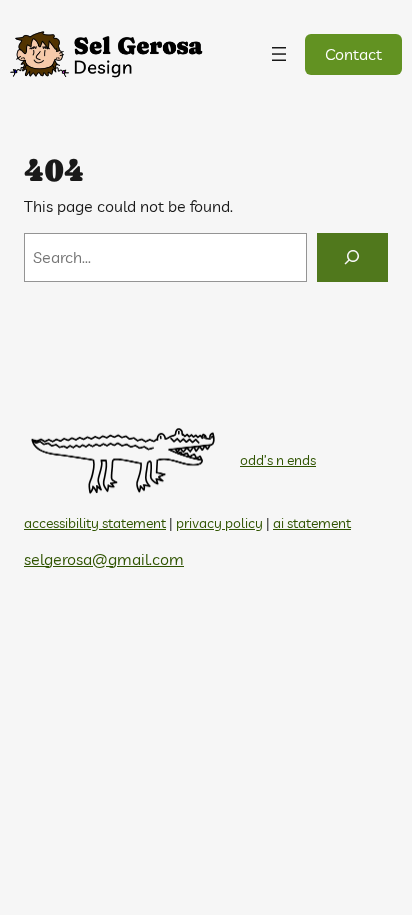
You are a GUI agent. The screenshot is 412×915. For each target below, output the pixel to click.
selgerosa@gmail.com (104, 559)
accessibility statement (95, 523)
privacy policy (219, 523)
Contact (353, 54)
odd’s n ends (278, 460)
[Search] (352, 258)
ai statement (312, 523)
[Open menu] (279, 54)
